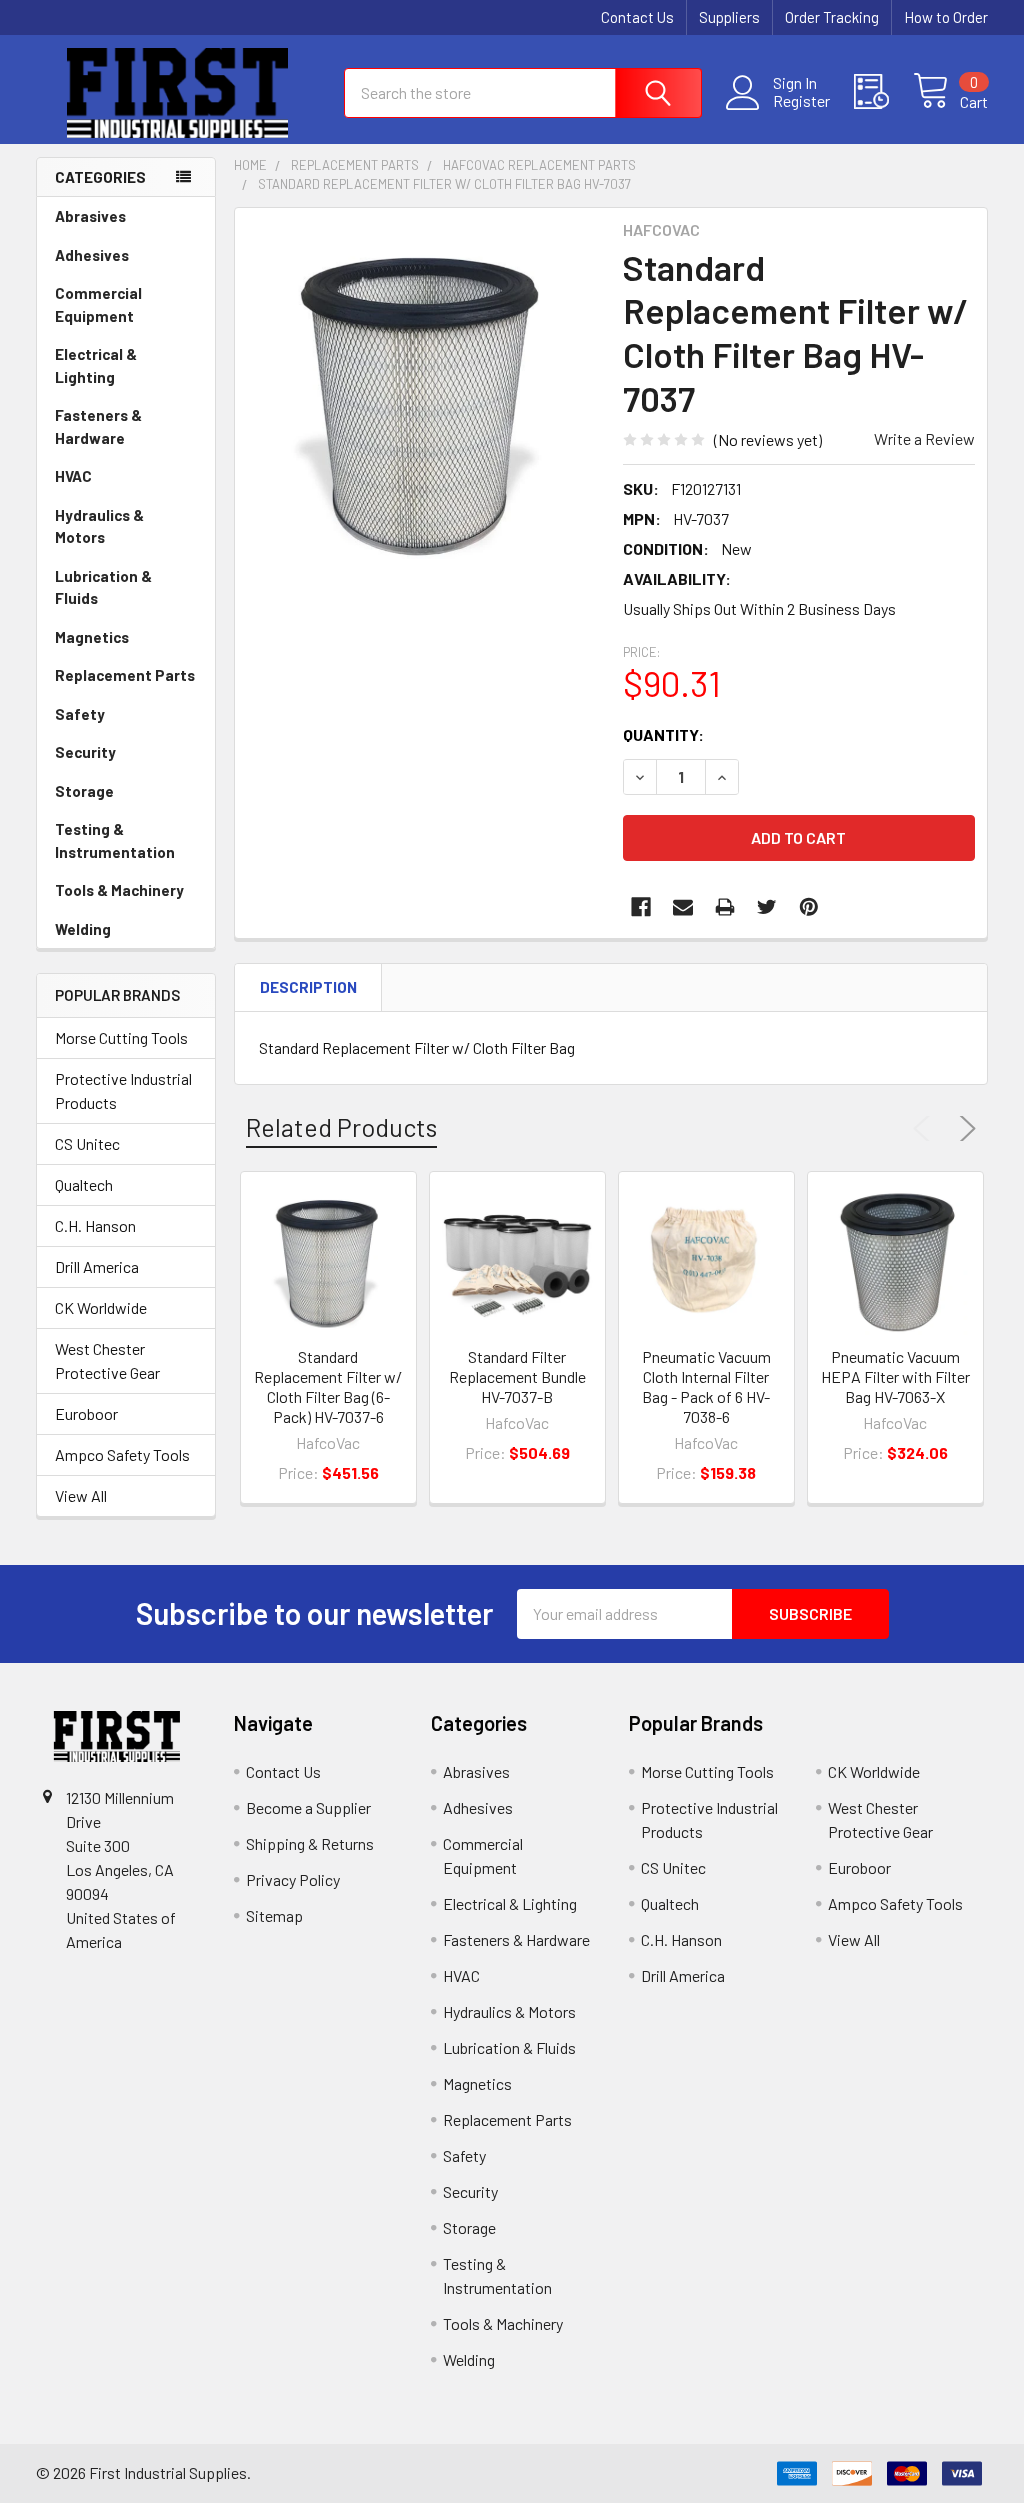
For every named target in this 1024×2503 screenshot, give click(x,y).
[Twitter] (767, 907)
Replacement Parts (125, 675)
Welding (83, 929)
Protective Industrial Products (123, 1090)
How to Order (946, 17)
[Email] (683, 907)
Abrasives (90, 216)
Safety (80, 714)
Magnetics (92, 637)
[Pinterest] (809, 907)
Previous (926, 1129)
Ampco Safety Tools (122, 1454)
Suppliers (729, 17)
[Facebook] (641, 907)
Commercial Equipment (98, 304)
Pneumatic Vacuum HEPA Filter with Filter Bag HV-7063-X (895, 1376)
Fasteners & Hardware (98, 426)
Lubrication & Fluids (103, 587)
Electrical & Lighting (96, 365)
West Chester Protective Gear (107, 1360)
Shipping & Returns (310, 1843)
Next (964, 1129)
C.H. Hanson (95, 1225)
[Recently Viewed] (883, 92)
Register (801, 101)
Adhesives (92, 255)
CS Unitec (87, 1143)
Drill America (97, 1266)
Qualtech (84, 1184)
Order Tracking (832, 17)
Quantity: (663, 734)
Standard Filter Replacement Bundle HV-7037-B (517, 1376)
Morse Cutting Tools (121, 1037)
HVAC (73, 476)
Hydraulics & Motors (99, 526)
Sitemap (274, 1915)
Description (308, 987)
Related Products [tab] (341, 1127)
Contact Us (637, 17)
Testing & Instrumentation (115, 840)
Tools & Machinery (119, 890)
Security (85, 752)
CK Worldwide (101, 1307)
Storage (84, 791)
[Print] (725, 907)
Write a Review (924, 438)
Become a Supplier (308, 1807)
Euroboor (86, 1413)
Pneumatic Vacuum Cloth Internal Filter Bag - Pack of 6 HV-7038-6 (706, 1386)
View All (81, 1495)
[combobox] (523, 93)
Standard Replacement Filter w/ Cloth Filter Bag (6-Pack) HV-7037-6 (328, 1386)
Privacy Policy (293, 1879)
